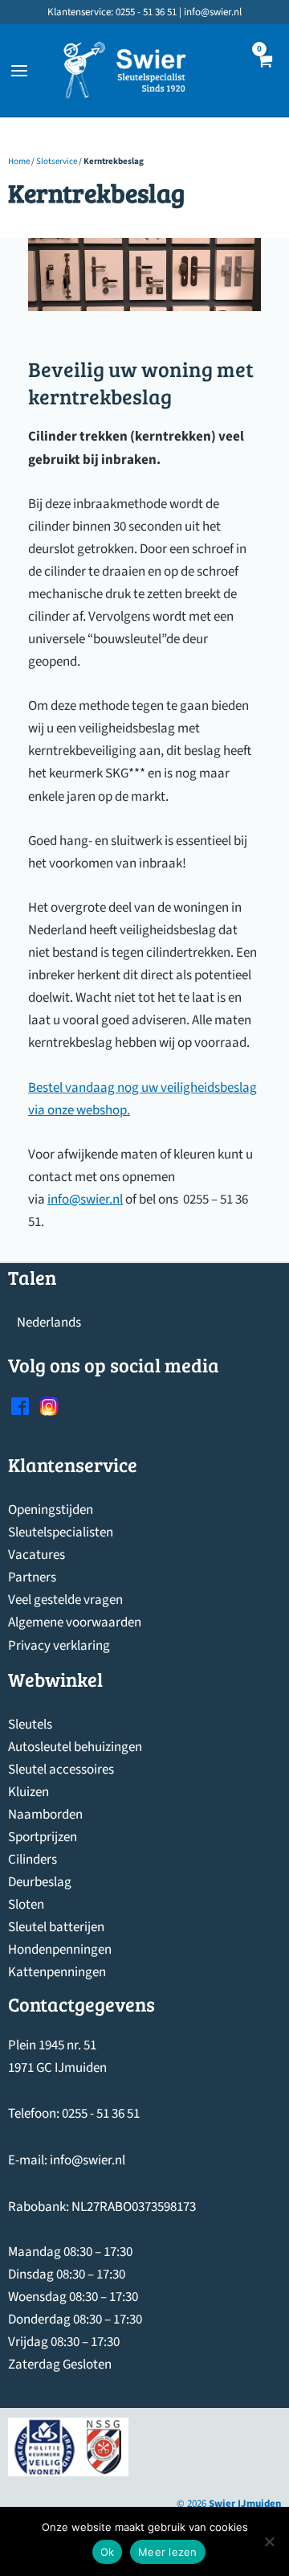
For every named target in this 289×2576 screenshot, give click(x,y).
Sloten (26, 1905)
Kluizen (28, 1792)
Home (19, 161)
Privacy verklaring (59, 1646)
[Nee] (269, 2541)
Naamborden (45, 1815)
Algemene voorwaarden (75, 1622)
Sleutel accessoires (61, 1770)
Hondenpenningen (60, 1950)
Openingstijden (51, 1510)
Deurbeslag (40, 1882)
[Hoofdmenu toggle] (19, 71)
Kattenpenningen (57, 1972)
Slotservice (57, 161)
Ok (108, 2552)
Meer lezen (168, 2552)
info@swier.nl (85, 1200)
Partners (32, 1577)
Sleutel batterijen (56, 1927)
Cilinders (33, 1860)
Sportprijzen (43, 1837)
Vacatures (37, 1555)
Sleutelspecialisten (61, 1532)
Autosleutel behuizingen (75, 1747)
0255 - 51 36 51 (101, 2114)
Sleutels (30, 1725)
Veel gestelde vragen (65, 1600)
